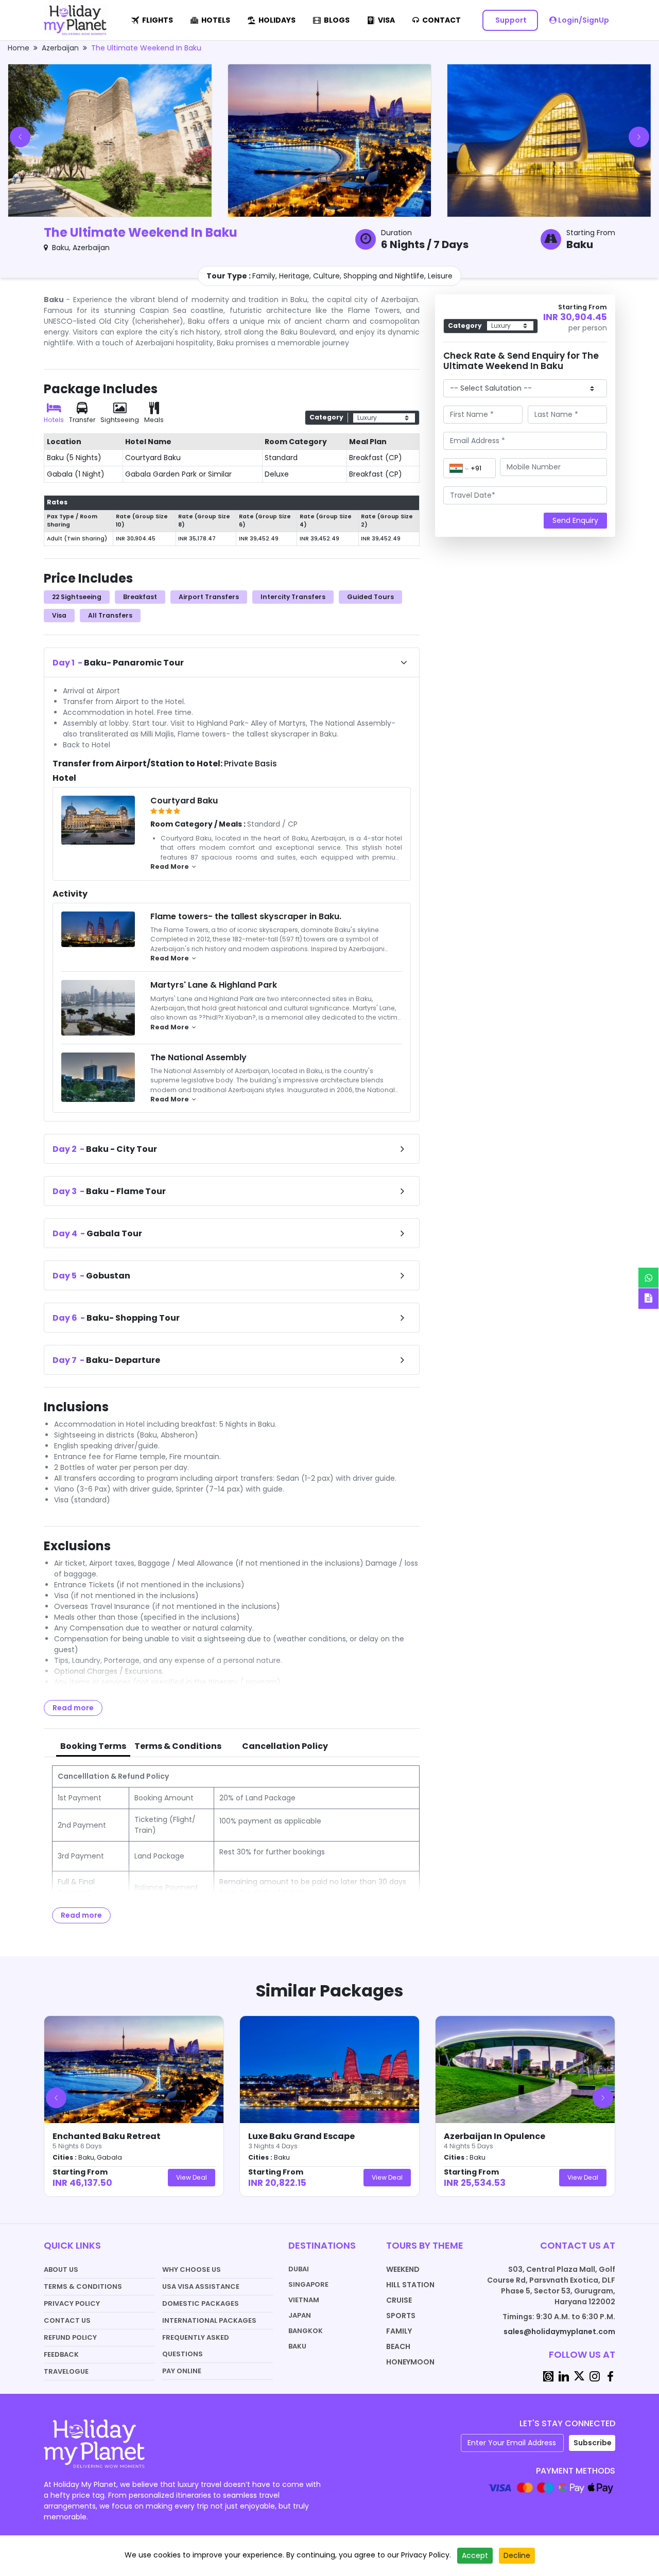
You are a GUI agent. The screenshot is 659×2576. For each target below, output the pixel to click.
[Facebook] (610, 2376)
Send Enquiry (575, 520)
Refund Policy (70, 2337)
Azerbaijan (60, 48)
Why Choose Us (192, 2270)
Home (19, 48)
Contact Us (67, 2320)
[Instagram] (595, 2376)
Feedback (61, 2354)
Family (399, 2331)
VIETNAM (304, 2300)
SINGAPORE (308, 2284)
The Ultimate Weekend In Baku (146, 48)
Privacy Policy (72, 2303)
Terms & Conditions (83, 2286)
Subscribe (593, 2443)
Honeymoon (410, 2362)
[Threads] (548, 2376)
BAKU (297, 2346)
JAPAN (300, 2315)
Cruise (399, 2300)
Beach (398, 2346)
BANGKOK (306, 2331)
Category (326, 417)
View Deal (192, 2177)
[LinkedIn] (564, 2376)
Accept (475, 2555)
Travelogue (66, 2371)
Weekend (403, 2269)
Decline (517, 2555)
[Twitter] (579, 2376)
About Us (61, 2270)
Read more (73, 1708)
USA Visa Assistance (201, 2286)
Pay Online (182, 2371)
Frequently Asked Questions (196, 2346)
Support (510, 20)
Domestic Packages (201, 2303)
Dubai (299, 2269)
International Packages (209, 2320)
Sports (401, 2316)
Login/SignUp (583, 20)
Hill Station (410, 2285)
